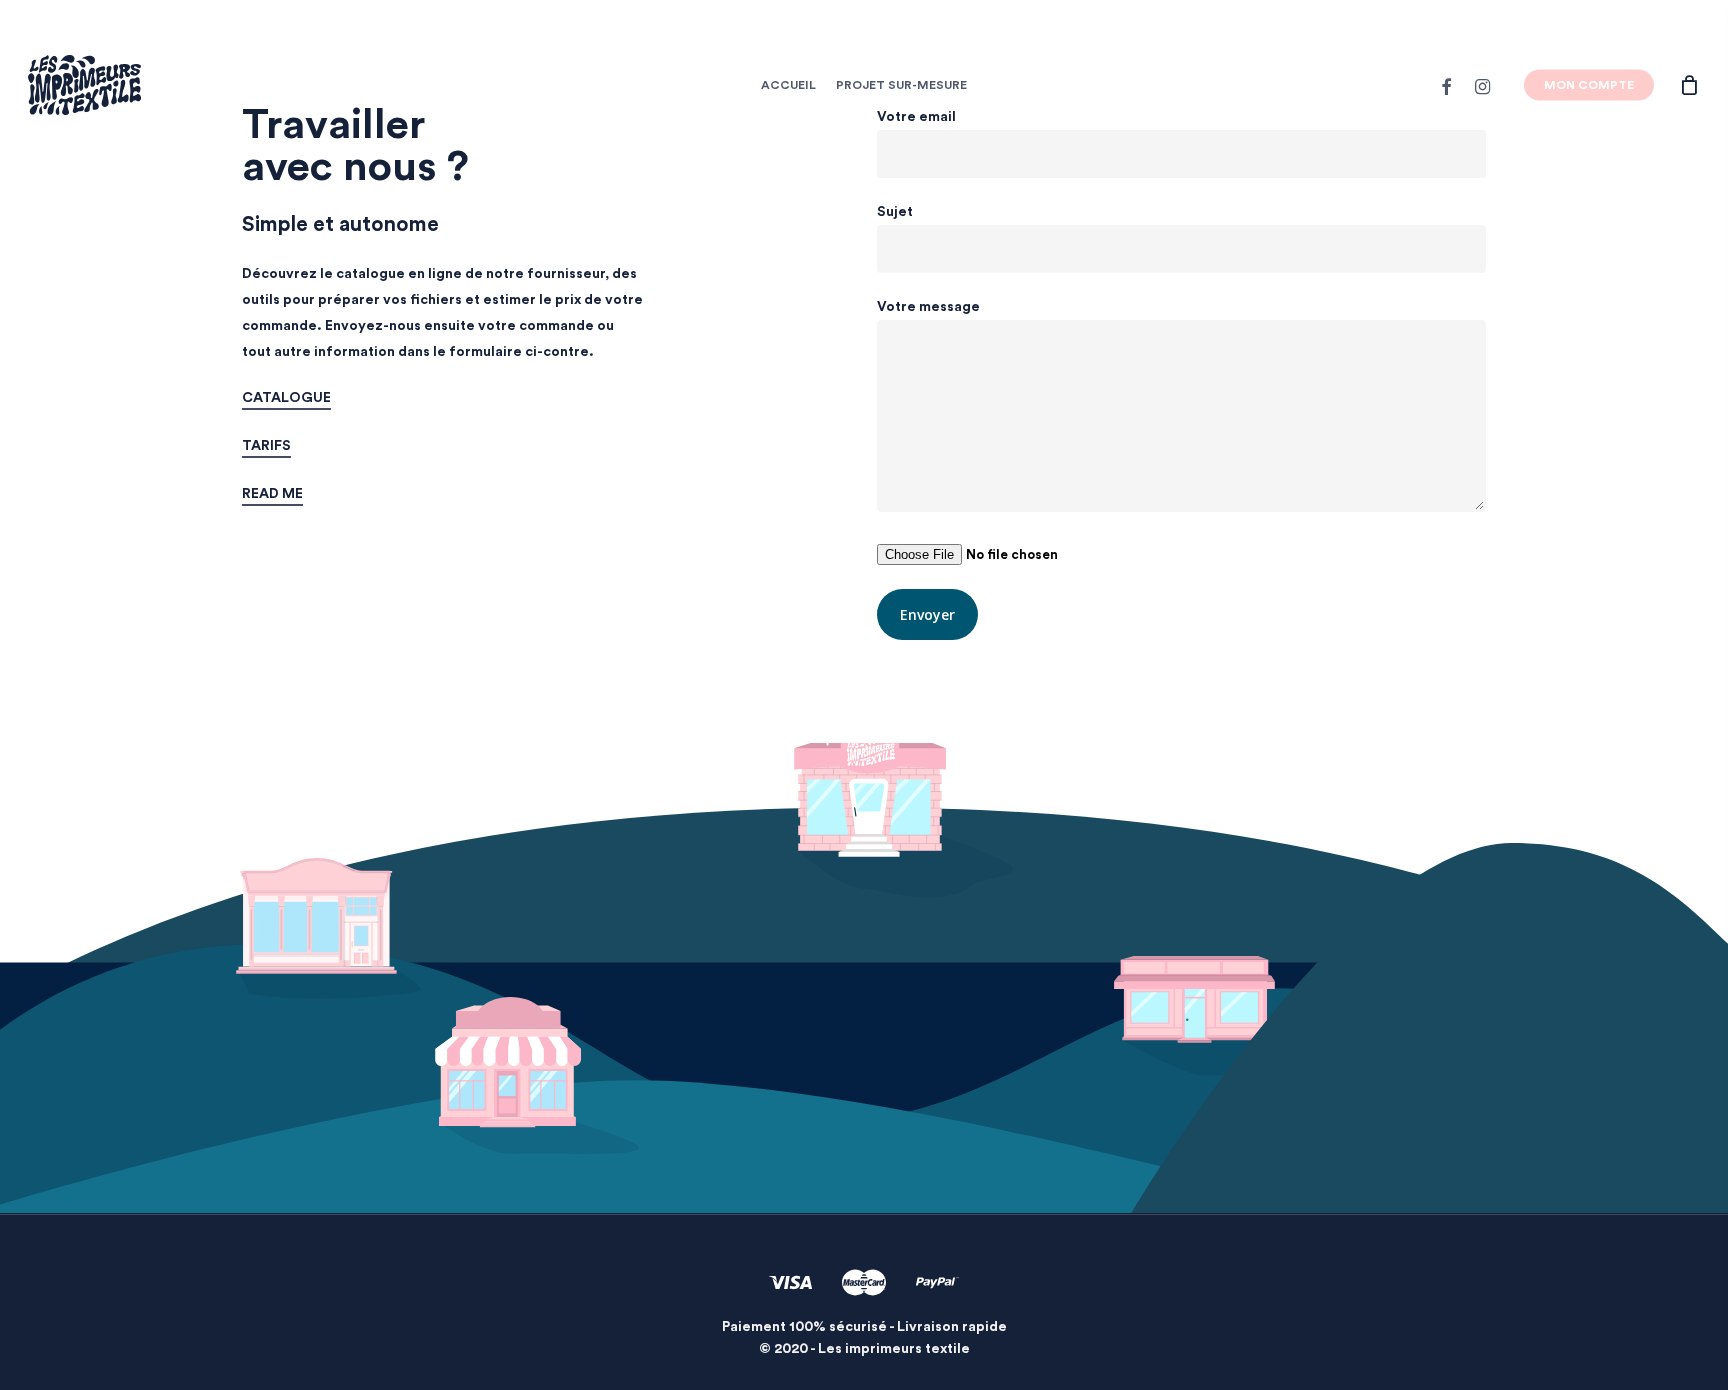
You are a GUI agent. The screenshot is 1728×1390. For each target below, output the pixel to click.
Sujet (895, 212)
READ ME (272, 494)
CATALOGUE (286, 398)
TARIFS (266, 446)
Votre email (916, 117)
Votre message (928, 307)
